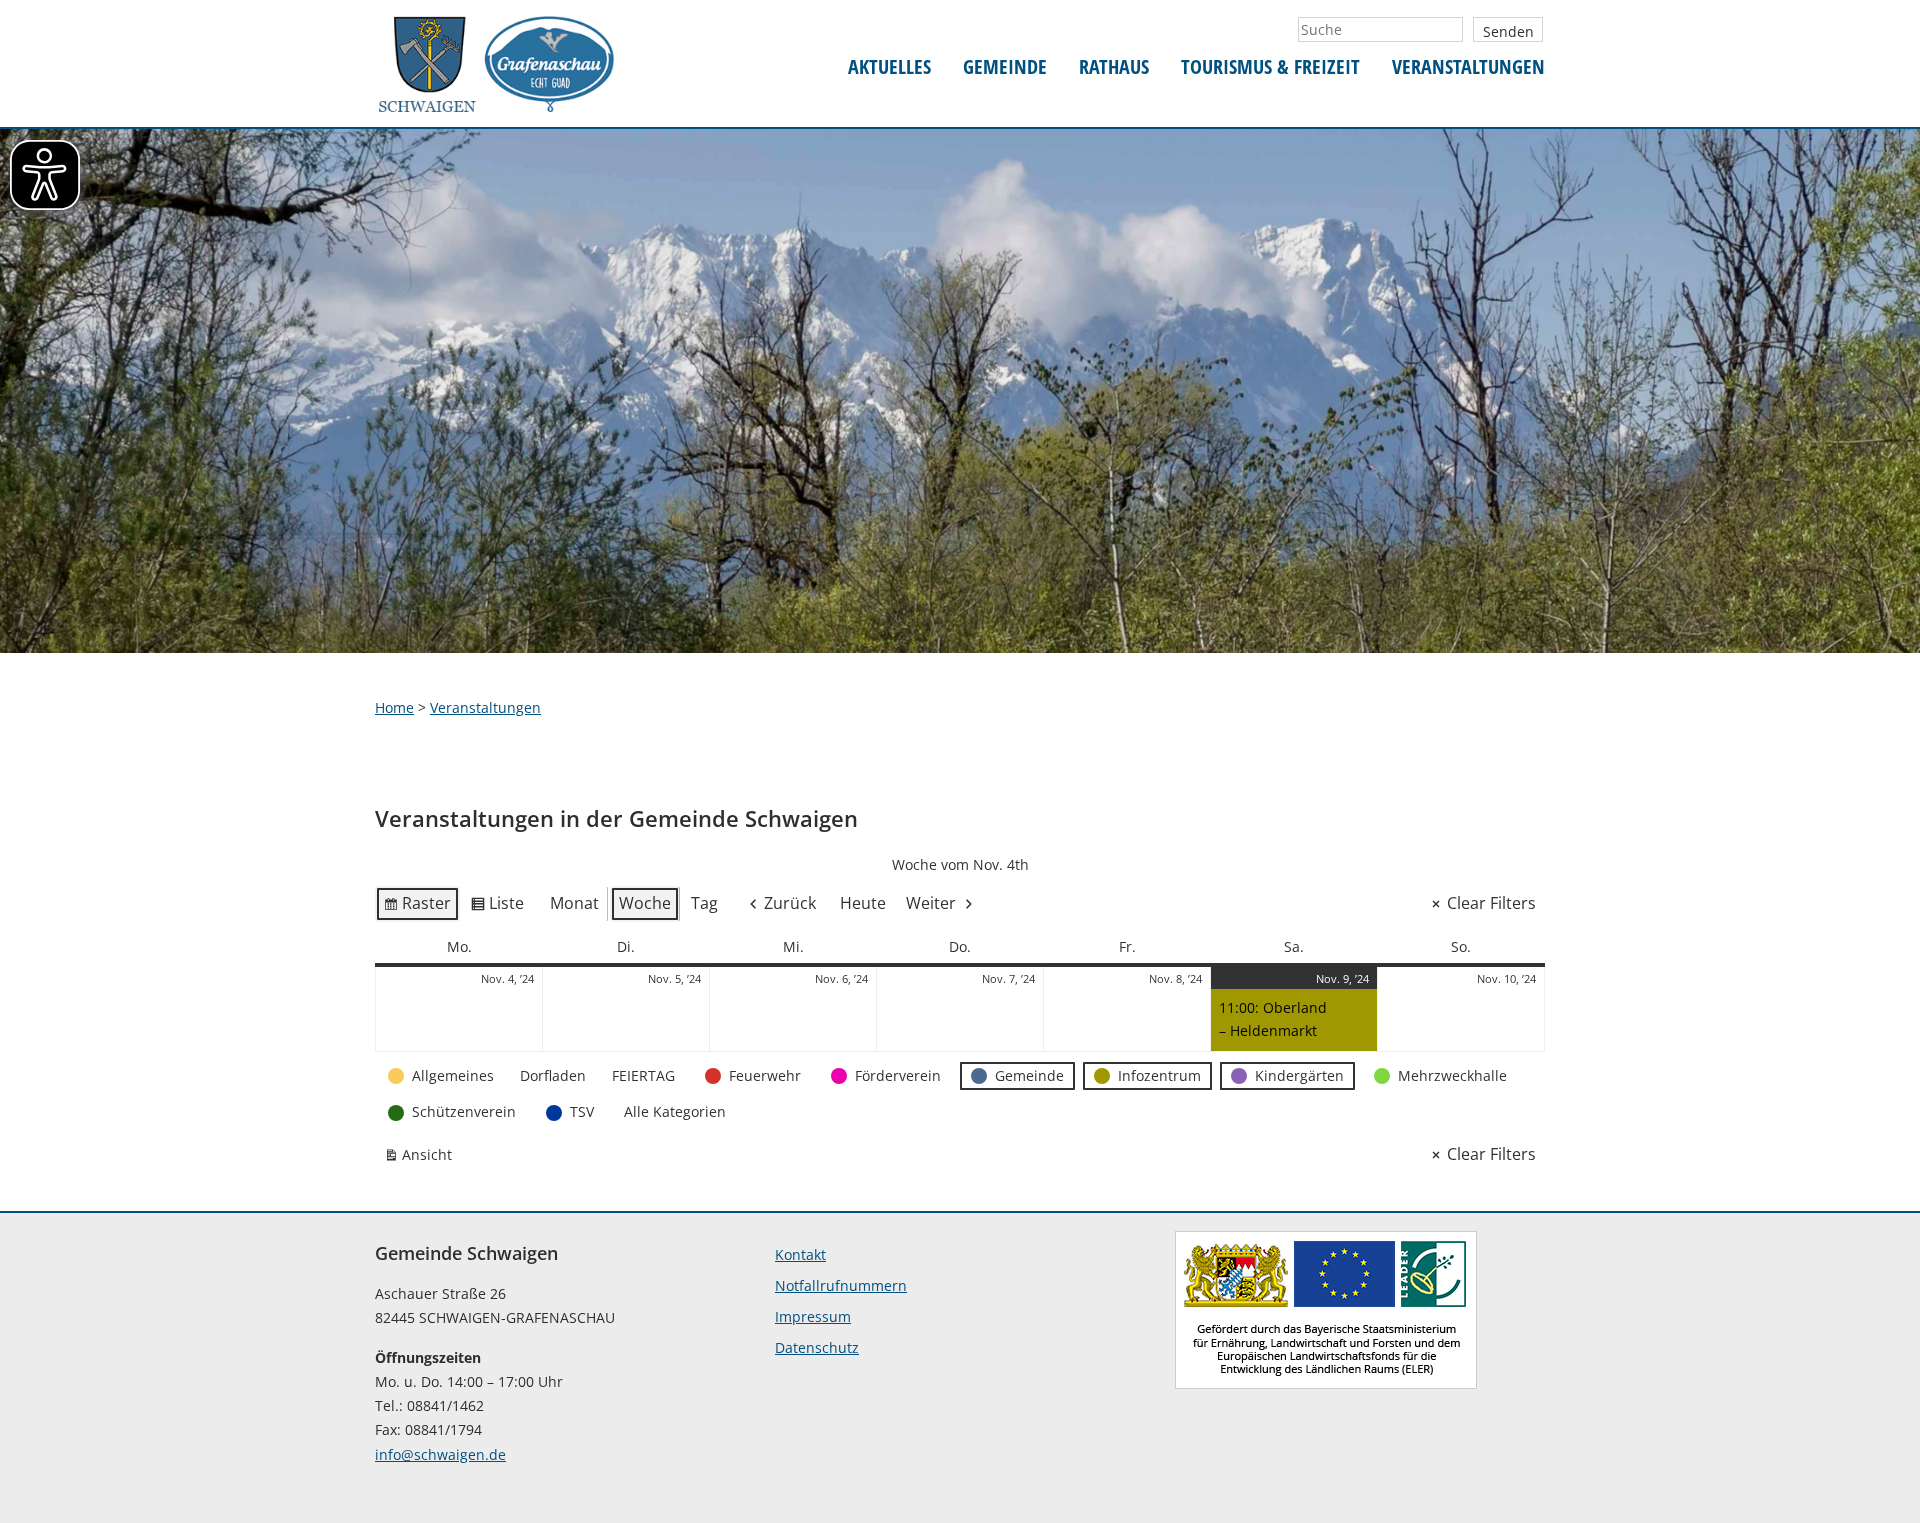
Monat (574, 903)
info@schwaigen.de (440, 1454)
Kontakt (800, 1254)
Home (394, 707)
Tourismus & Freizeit (1270, 67)
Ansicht (422, 1158)
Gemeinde (1005, 67)
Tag (704, 903)
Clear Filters (1491, 903)
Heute (863, 903)
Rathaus (1114, 67)
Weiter (931, 903)
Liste (497, 907)
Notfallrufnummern (841, 1285)
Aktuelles (889, 67)
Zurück (790, 903)
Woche (645, 903)
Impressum (813, 1316)
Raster (417, 907)
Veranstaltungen (1468, 67)
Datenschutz (817, 1347)
